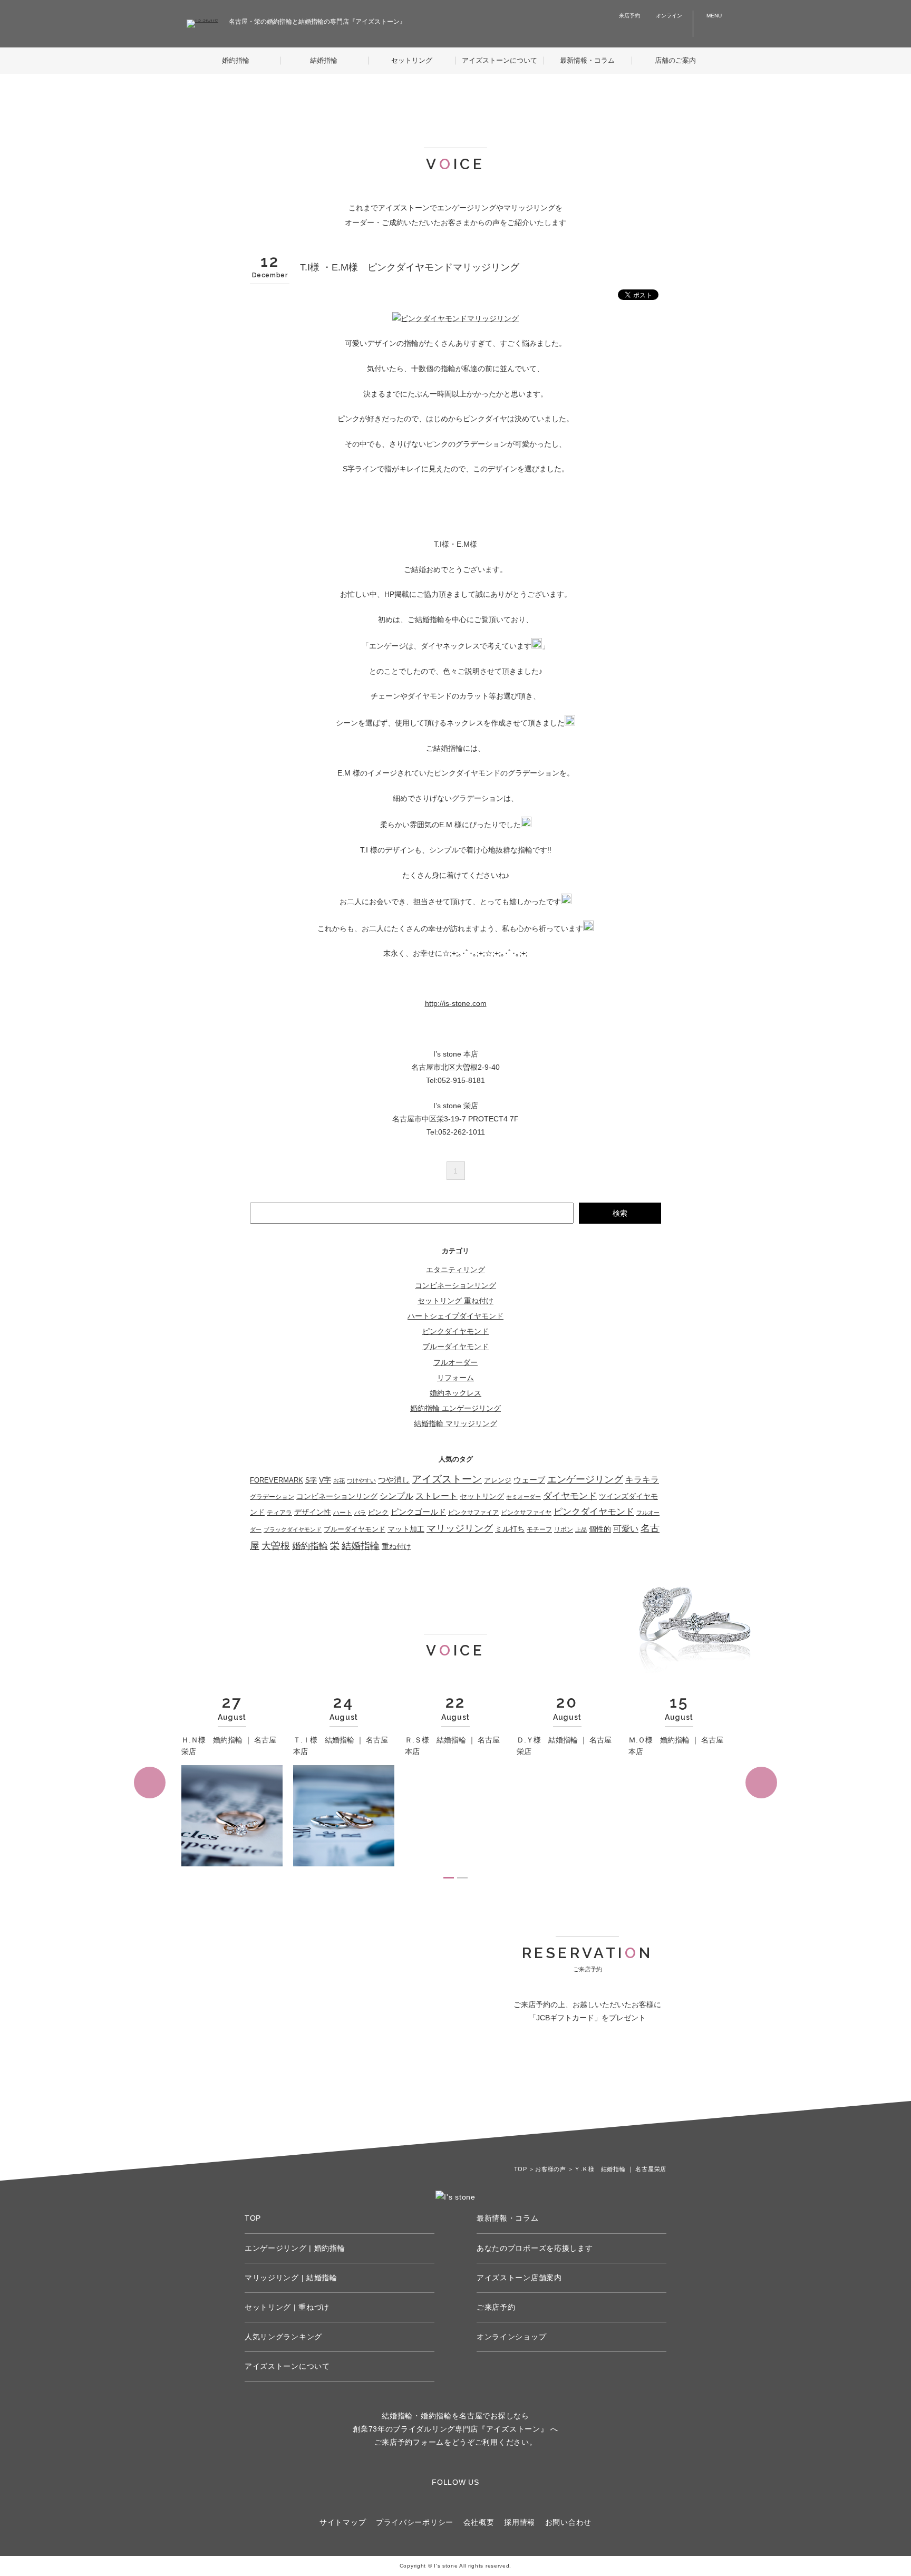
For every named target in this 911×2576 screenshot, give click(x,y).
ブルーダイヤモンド (455, 1347)
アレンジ (498, 1480)
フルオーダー (455, 1362)
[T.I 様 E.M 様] (455, 318)
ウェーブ (529, 1480)
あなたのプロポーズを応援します (535, 2248)
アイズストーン (447, 1479)
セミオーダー (524, 1497)
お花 (339, 1480)
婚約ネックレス (455, 1393)
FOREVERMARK (277, 1480)
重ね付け (396, 1546)
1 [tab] (449, 1878)
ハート (343, 1513)
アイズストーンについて (500, 60)
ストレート (437, 1496)
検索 (620, 1213)
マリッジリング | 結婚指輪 (291, 2278)
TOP (253, 2218)
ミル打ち (510, 1529)
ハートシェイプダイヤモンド (455, 1316)
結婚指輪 (324, 60)
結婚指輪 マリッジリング (455, 1423)
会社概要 (479, 2522)
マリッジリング (460, 1528)
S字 (311, 1480)
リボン (564, 1529)
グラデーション (272, 1497)
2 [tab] (462, 1878)
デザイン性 (313, 1512)
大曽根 (276, 1546)
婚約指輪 (236, 60)
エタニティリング (455, 1270)
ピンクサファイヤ (526, 1513)
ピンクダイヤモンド (455, 1331)
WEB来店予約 (530, 2078)
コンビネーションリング (455, 1285)
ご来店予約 (496, 2307)
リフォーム (455, 1378)
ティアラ (279, 1513)
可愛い (626, 1529)
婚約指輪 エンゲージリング (455, 1408)
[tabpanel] (232, 1782)
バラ (360, 1513)
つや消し (394, 1480)
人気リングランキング (283, 2337)
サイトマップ (343, 2522)
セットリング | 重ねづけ (287, 2307)
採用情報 (520, 2522)
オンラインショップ (511, 2337)
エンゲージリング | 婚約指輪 (295, 2248)
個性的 (600, 1529)
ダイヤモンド (570, 1496)
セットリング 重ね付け (455, 1301)
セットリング (412, 60)
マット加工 (406, 1529)
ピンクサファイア (473, 1513)
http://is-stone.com (456, 1003)
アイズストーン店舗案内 (519, 2278)
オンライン (669, 16)
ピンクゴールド (418, 1512)
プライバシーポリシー (415, 2522)
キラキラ (642, 1479)
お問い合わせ (568, 2522)
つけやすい (361, 1480)
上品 (581, 1529)
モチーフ (539, 1529)
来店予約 (629, 16)
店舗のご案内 (675, 60)
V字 (325, 1480)
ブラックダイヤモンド (293, 1529)
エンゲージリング (585, 1479)
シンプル (396, 1496)
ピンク (378, 1512)
